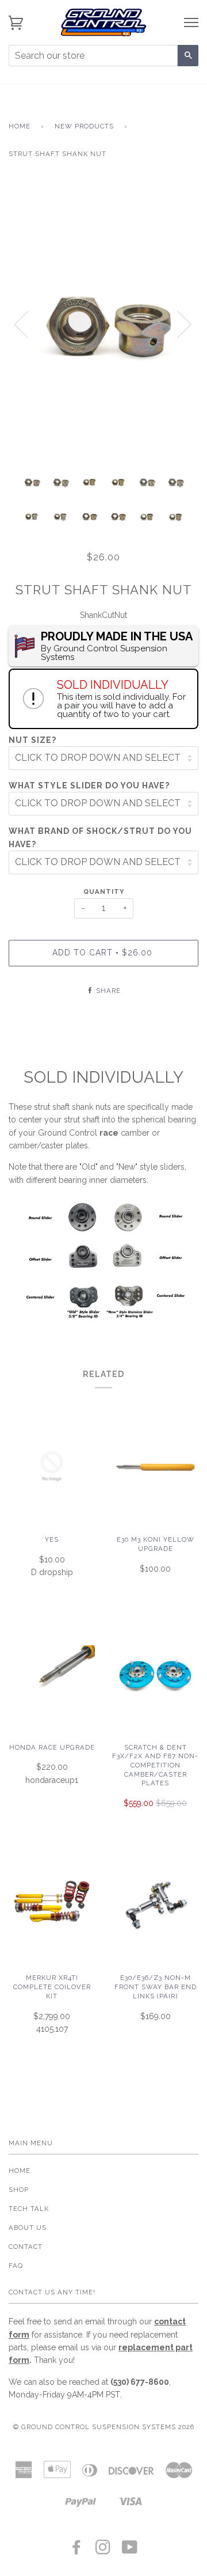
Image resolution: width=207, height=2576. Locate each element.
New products (84, 126)
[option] (103, 324)
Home (20, 126)
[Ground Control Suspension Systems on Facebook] (77, 2551)
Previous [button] (28, 324)
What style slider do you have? (89, 786)
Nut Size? (32, 740)
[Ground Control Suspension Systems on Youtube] (130, 2551)
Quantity (104, 891)
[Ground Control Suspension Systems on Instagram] (103, 2551)
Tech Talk (29, 2209)
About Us (28, 2228)
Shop (19, 2190)
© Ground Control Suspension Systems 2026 (104, 2427)
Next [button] (177, 324)
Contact (26, 2247)
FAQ (16, 2266)
